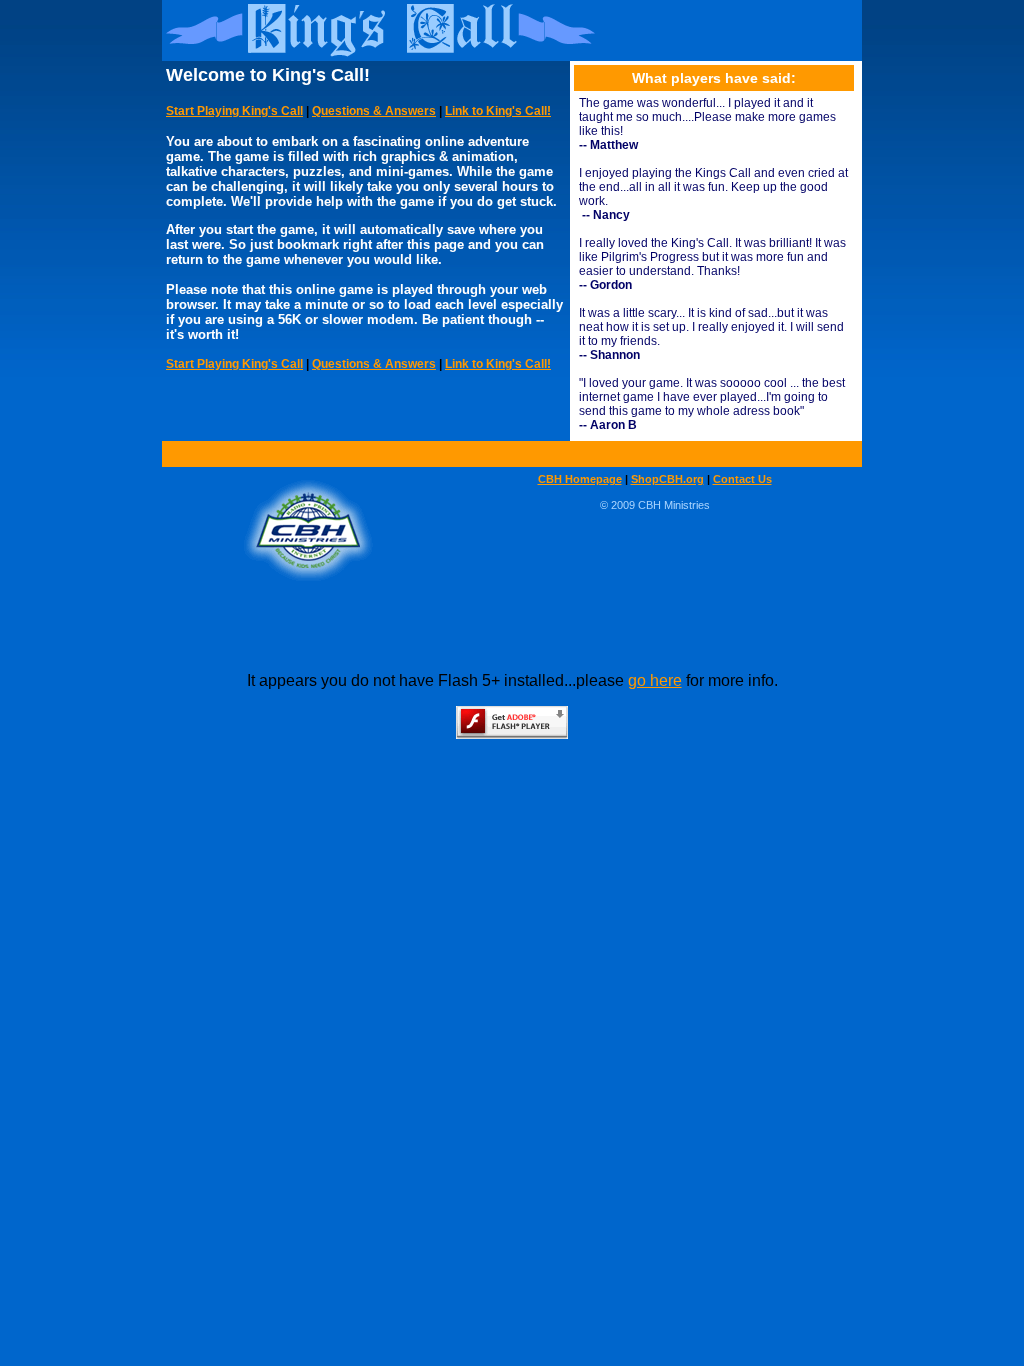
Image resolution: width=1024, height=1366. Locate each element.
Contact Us (742, 479)
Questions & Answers (374, 111)
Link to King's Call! (498, 111)
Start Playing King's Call (234, 111)
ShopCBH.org (667, 479)
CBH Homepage (580, 479)
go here (655, 680)
